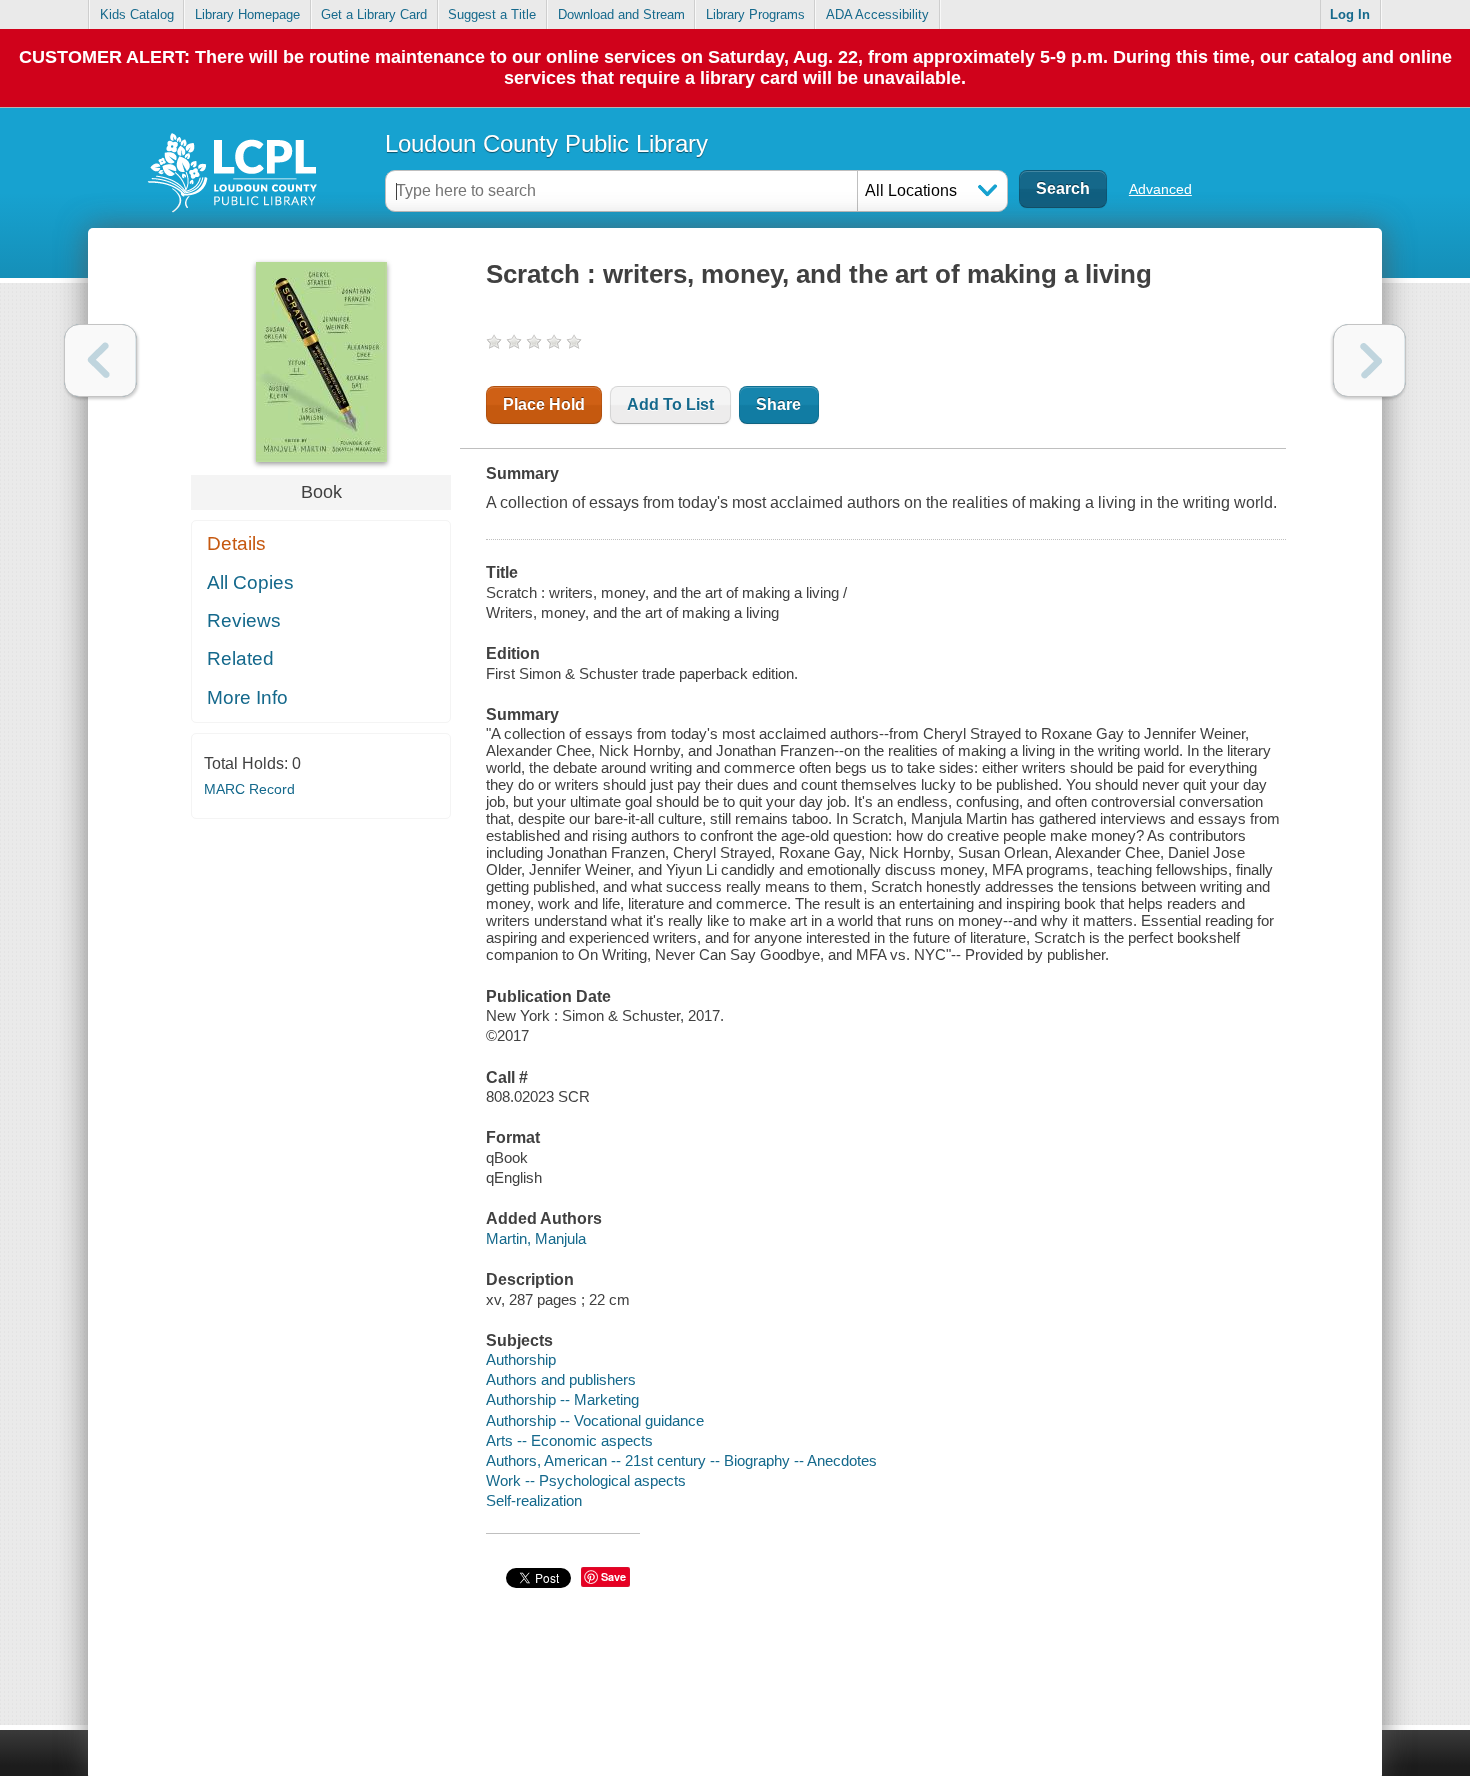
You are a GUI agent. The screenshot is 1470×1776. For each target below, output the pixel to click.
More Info (247, 697)
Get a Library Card (374, 14)
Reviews (244, 620)
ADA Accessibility (877, 14)
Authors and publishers (561, 1379)
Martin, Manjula (536, 1238)
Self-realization (534, 1500)
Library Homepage (247, 14)
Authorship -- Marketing (562, 1399)
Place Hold (544, 404)
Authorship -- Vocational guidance (595, 1420)
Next (1369, 360)
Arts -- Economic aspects (569, 1440)
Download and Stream (621, 14)
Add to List (670, 404)
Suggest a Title (492, 14)
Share (778, 404)
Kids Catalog (137, 14)
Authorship (521, 1359)
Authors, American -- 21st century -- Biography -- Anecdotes (681, 1460)
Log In (1350, 14)
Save (613, 1576)
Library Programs (755, 14)
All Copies (250, 582)
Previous (100, 360)
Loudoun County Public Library (546, 143)
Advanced (1160, 189)
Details (236, 543)
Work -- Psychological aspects (586, 1480)
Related (240, 658)
